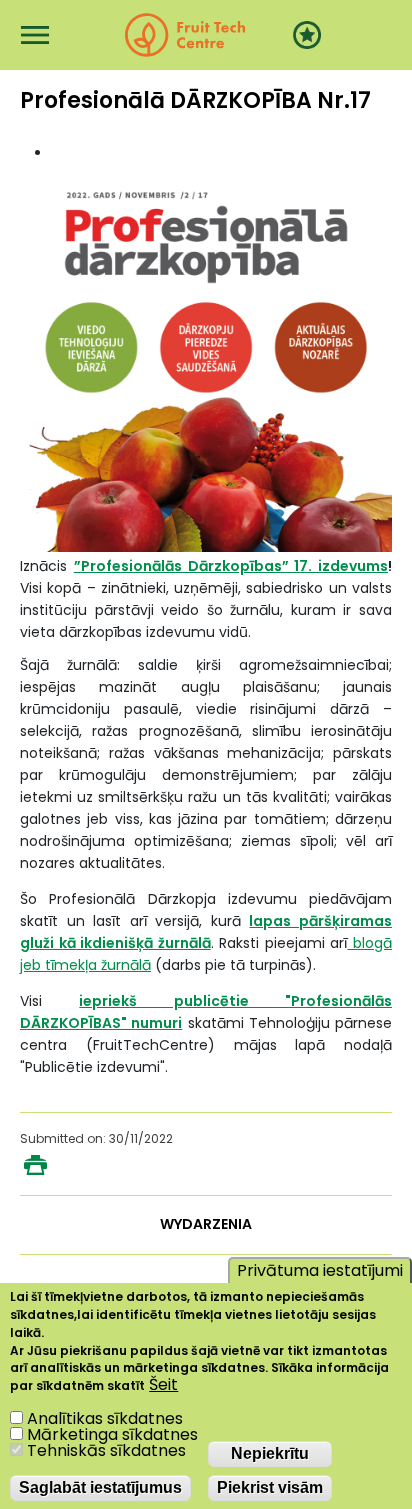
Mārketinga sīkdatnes (112, 1434)
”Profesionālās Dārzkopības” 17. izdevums (231, 566)
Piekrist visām (270, 1487)
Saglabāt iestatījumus (100, 1487)
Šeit (163, 1385)
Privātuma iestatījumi (320, 1270)
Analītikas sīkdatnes (105, 1418)
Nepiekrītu (270, 1453)
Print (35, 1165)
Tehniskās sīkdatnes (106, 1450)
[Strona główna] (185, 35)
